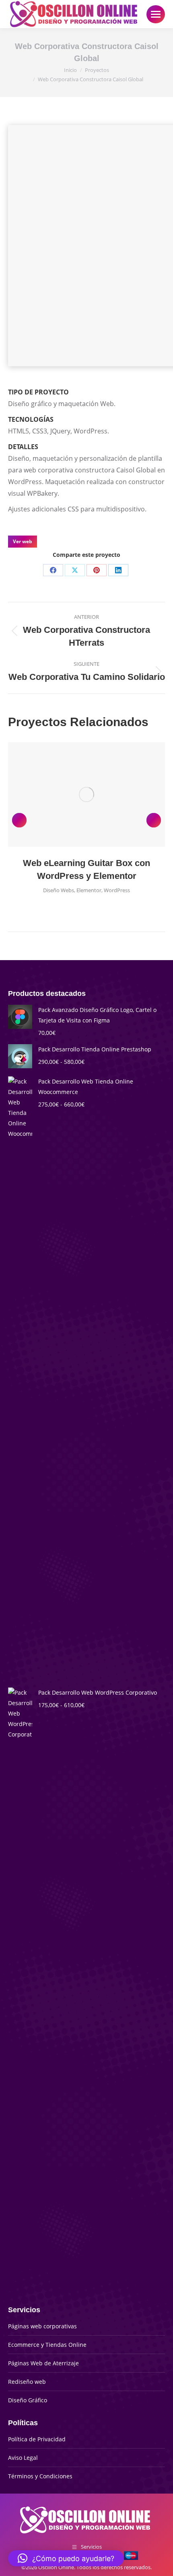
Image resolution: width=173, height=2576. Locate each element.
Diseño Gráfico (28, 2400)
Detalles (97, 794)
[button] (19, 820)
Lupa (76, 794)
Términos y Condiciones (40, 2476)
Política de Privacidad (37, 2439)
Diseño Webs (59, 890)
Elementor (89, 890)
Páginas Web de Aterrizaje (43, 2363)
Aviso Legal (23, 2458)
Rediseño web (27, 2382)
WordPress (117, 890)
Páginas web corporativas (42, 2326)
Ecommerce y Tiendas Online (47, 2345)
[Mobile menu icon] (156, 14)
